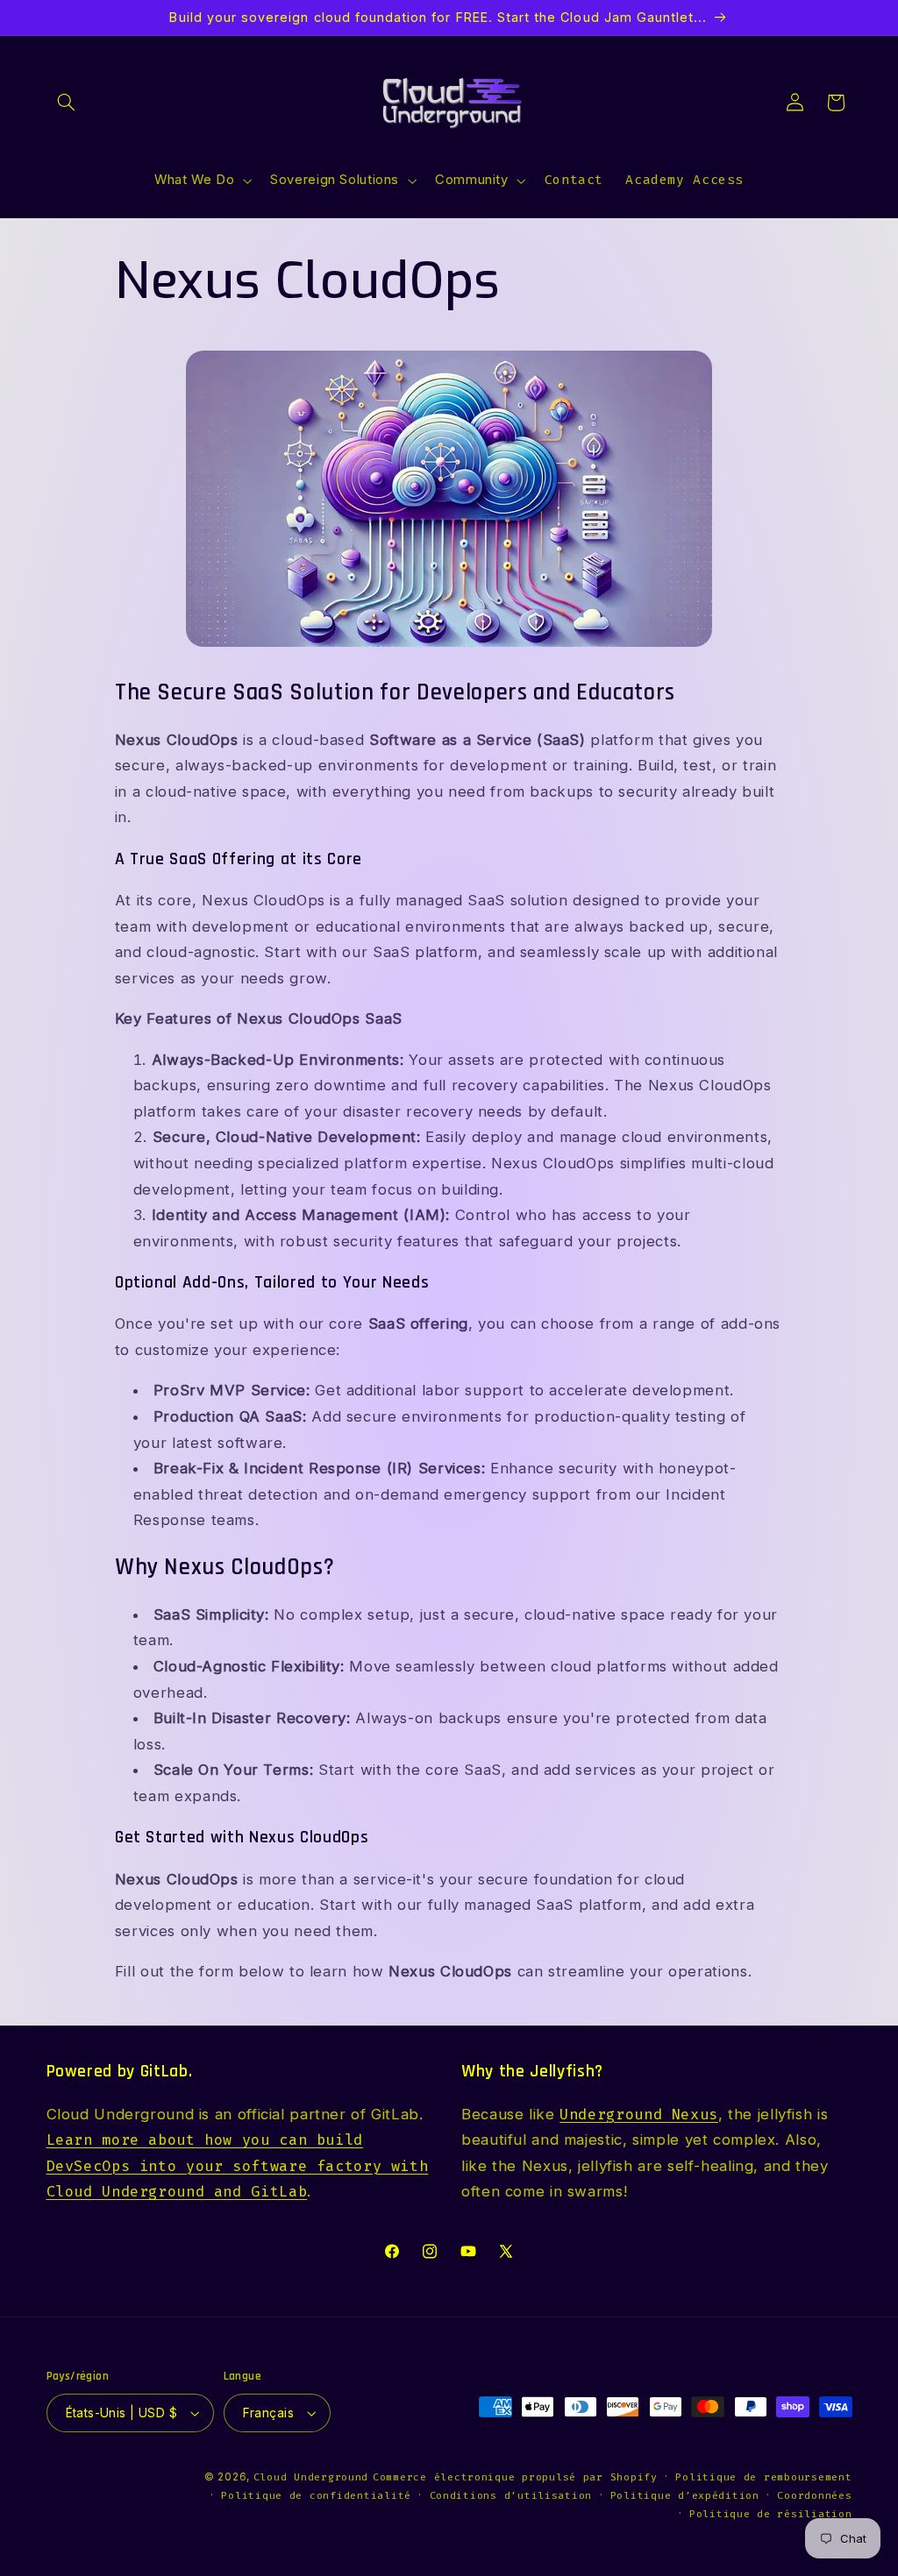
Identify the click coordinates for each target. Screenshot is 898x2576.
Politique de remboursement (763, 2477)
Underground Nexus (639, 2114)
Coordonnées (814, 2495)
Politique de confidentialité (316, 2495)
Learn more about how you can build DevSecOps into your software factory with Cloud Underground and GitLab (238, 2165)
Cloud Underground (311, 2477)
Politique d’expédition (685, 2495)
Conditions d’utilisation (511, 2495)
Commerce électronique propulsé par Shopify (515, 2477)
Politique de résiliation (771, 2514)
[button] (67, 103)
